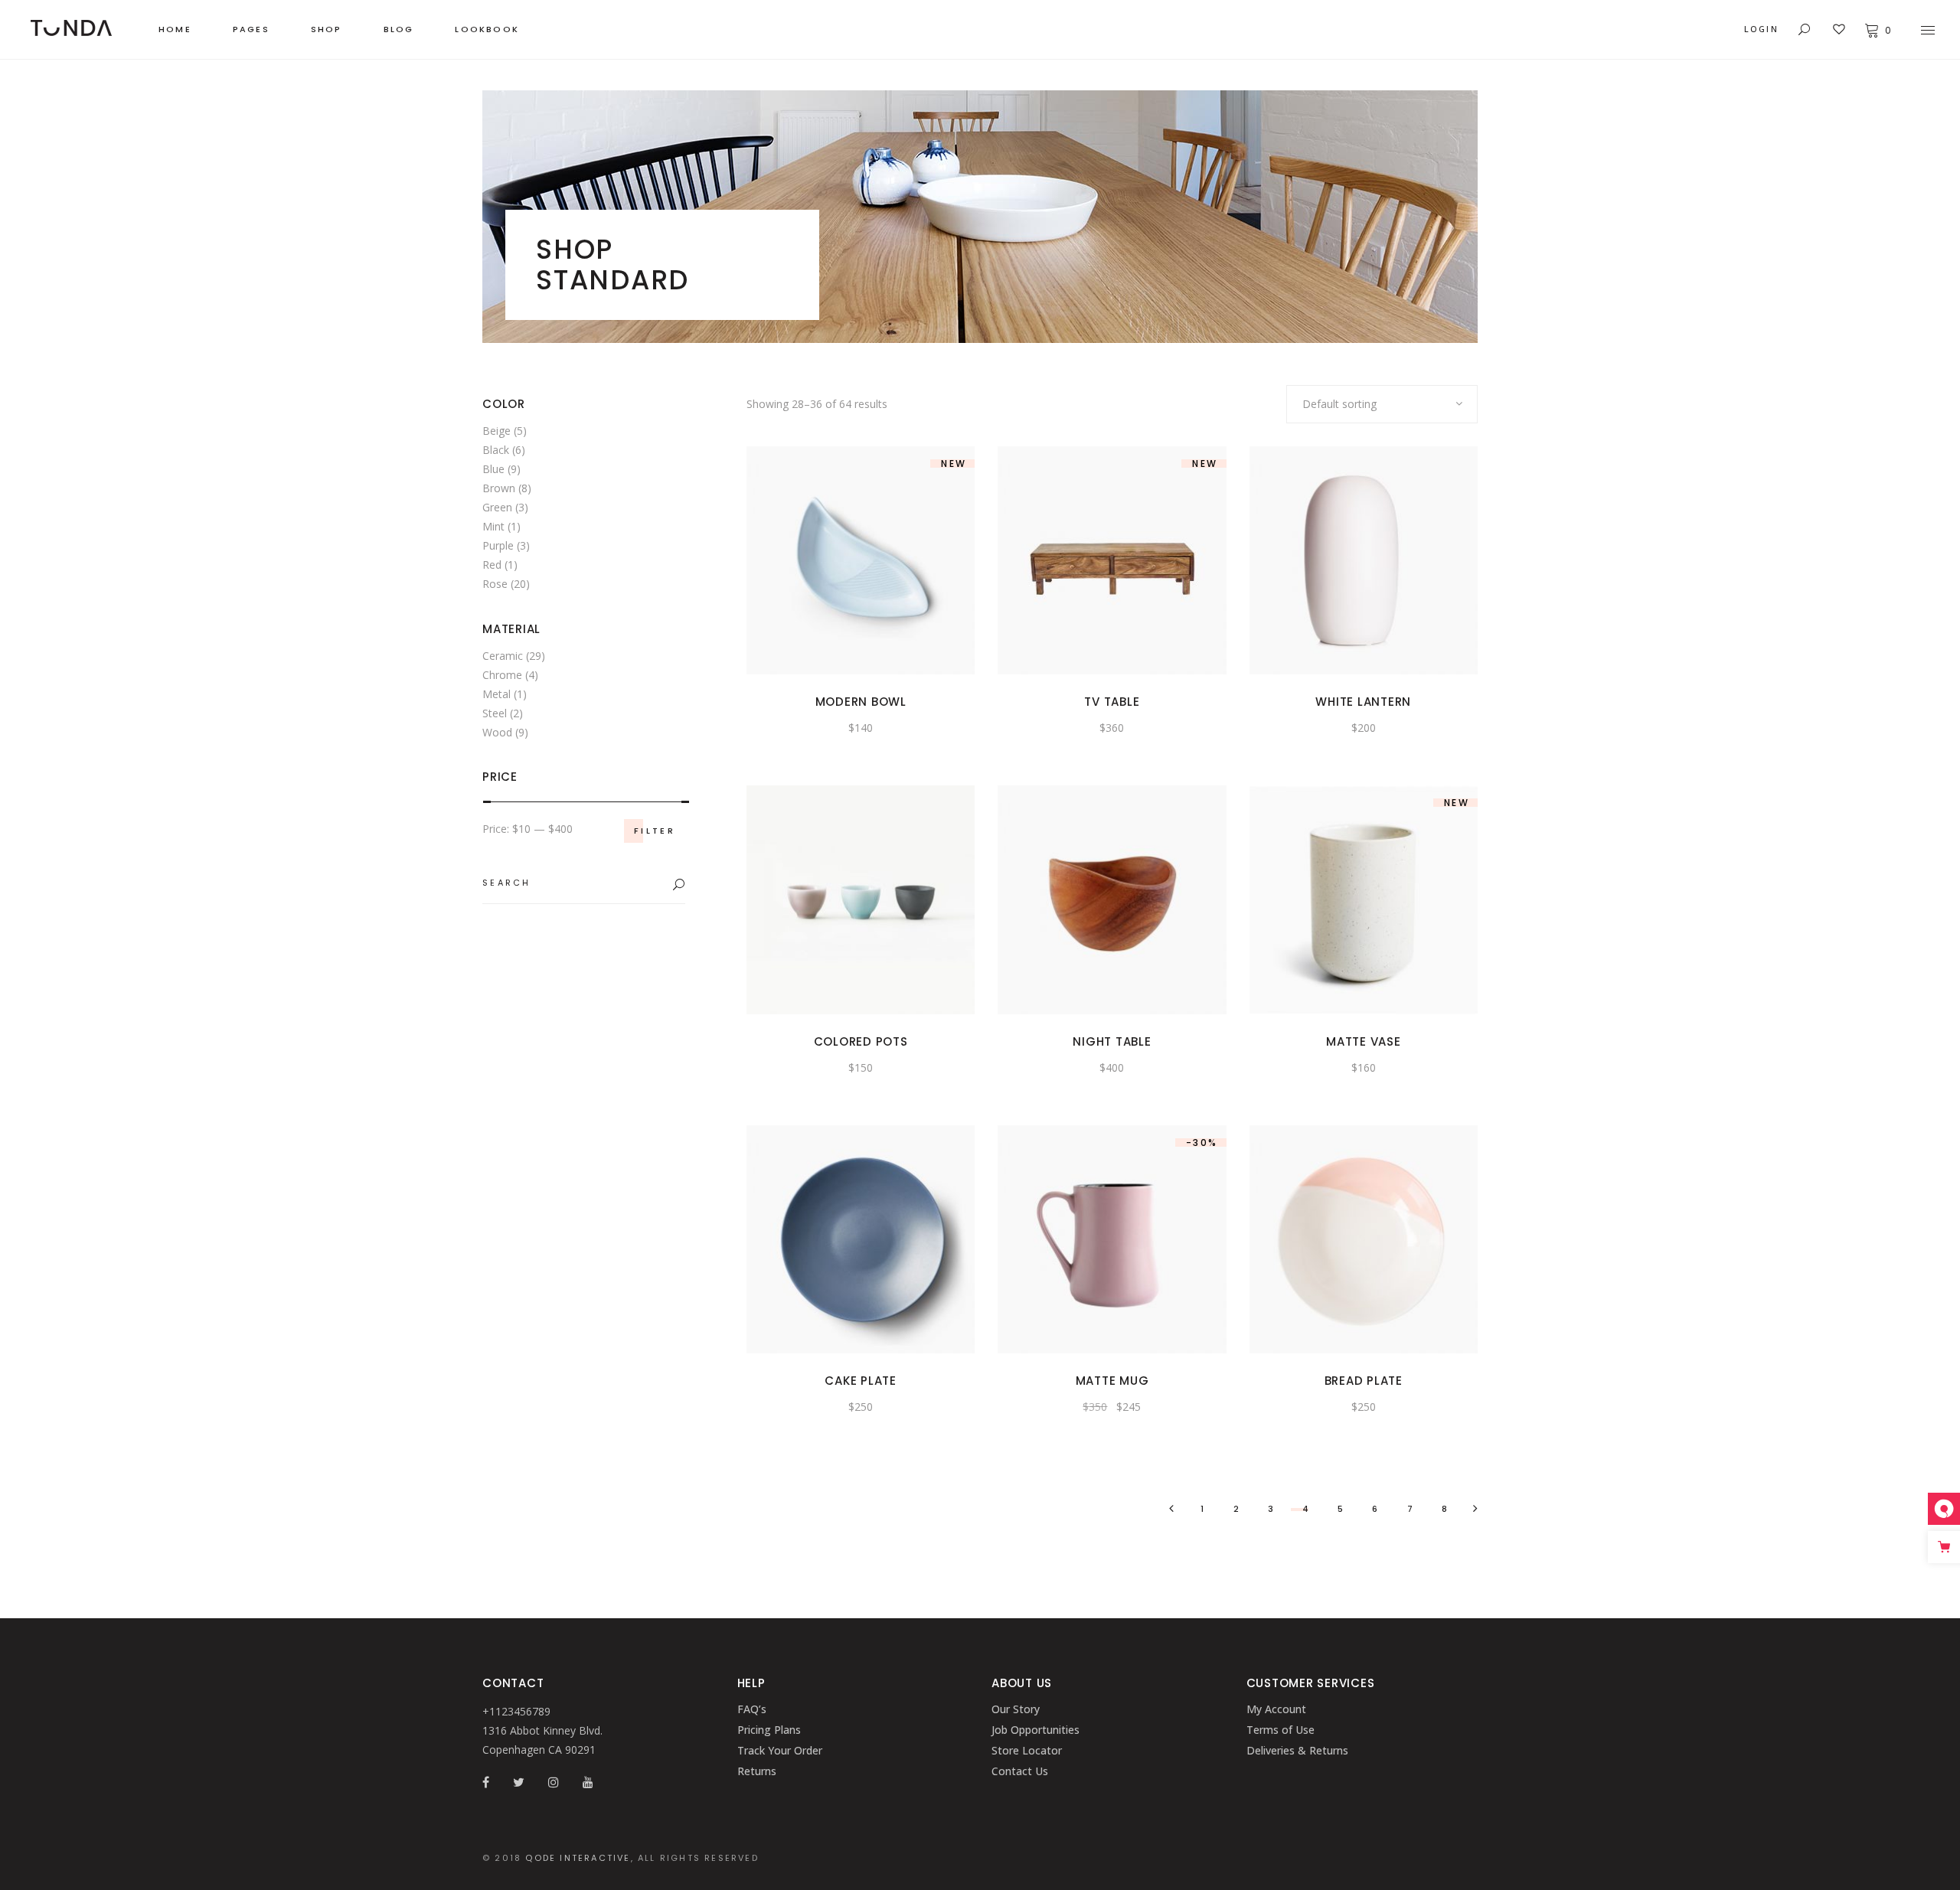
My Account (1276, 1709)
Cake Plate (861, 1381)
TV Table (1112, 702)
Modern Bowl (861, 702)
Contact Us (1020, 1771)
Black (496, 450)
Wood (497, 732)
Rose (495, 584)
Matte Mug (1112, 1381)
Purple (498, 545)
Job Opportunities (1036, 1730)
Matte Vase (1364, 1041)
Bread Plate (1364, 1381)
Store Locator (1027, 1750)
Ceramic (503, 656)
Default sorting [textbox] (1339, 404)
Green (497, 507)
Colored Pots (861, 1041)
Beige (497, 431)
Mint (493, 526)
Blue (493, 469)
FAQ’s (752, 1709)
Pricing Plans (769, 1730)
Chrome (502, 675)
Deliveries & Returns (1297, 1750)
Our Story (1016, 1709)
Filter (655, 831)
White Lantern (1363, 702)
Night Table (1112, 1041)
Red (492, 565)
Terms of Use (1281, 1730)
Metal (497, 694)
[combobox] (1382, 404)
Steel (495, 713)
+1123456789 (516, 1711)
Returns (757, 1771)
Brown (499, 488)
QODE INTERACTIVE (578, 1858)
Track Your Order (780, 1750)
